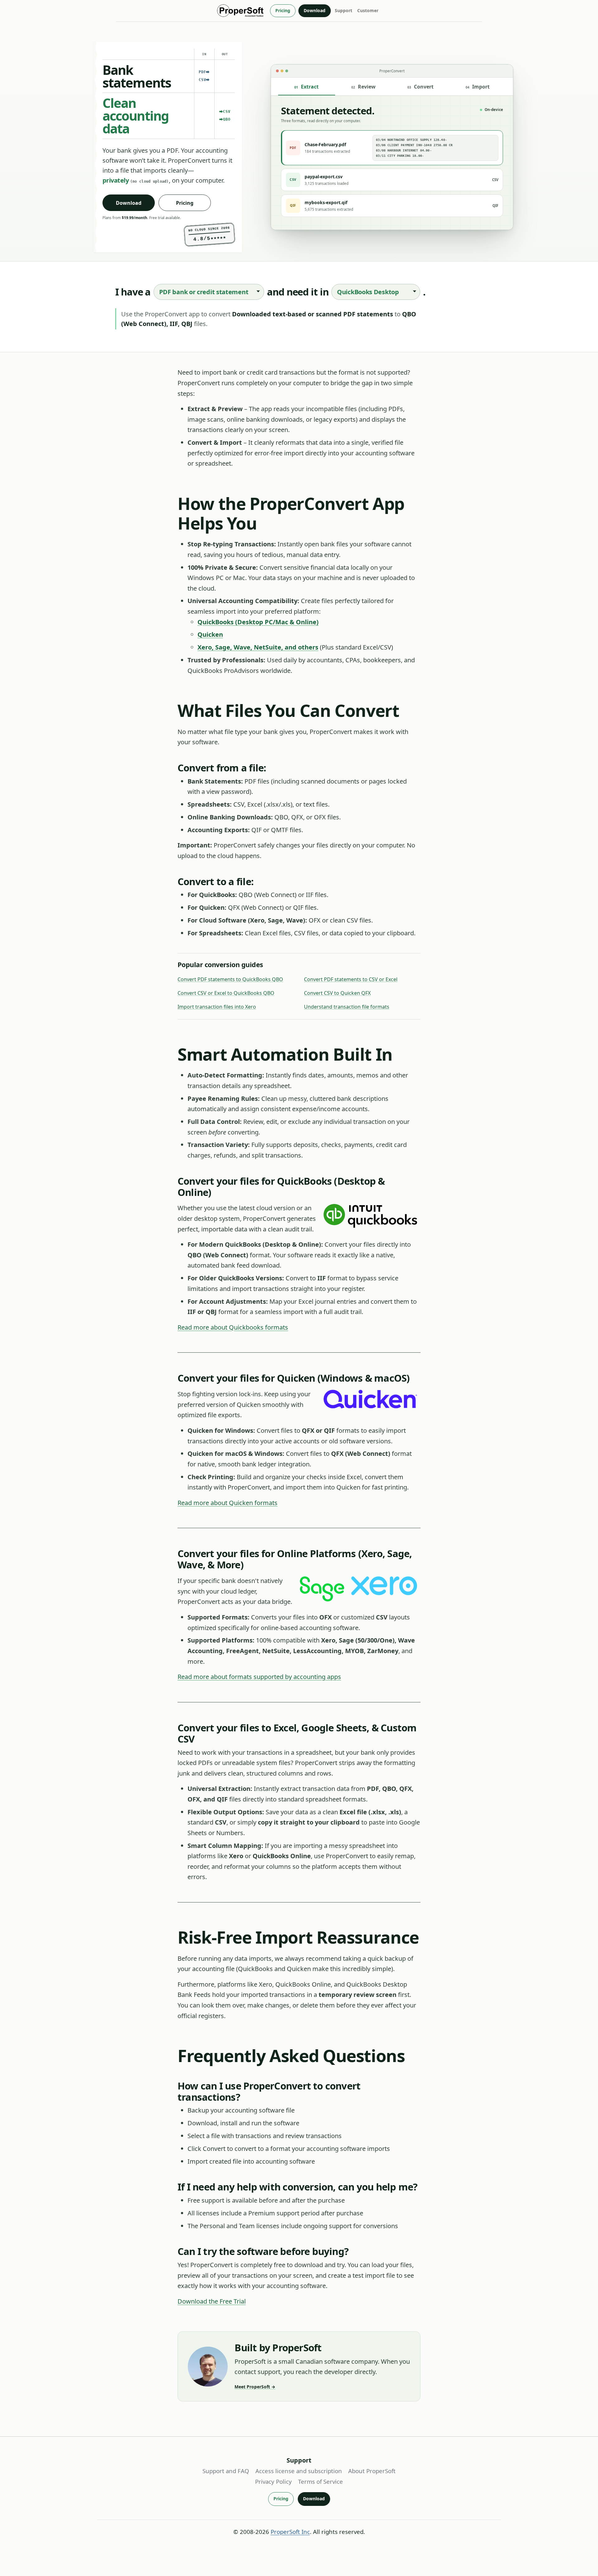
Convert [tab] (420, 87)
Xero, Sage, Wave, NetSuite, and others (258, 647)
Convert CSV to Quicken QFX (337, 993)
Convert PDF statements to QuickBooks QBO (230, 979)
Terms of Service (320, 2481)
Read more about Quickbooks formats (233, 1327)
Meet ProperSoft (255, 2387)
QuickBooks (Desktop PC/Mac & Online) (258, 622)
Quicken (210, 634)
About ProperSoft (372, 2471)
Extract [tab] (306, 87)
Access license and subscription (299, 2471)
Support (344, 10)
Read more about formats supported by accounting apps (259, 1677)
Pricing (283, 10)
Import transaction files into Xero (217, 1007)
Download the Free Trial (212, 2301)
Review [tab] (363, 87)
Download (315, 10)
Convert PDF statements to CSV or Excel (351, 979)
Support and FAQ (226, 2471)
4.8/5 (210, 238)
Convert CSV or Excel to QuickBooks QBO (226, 993)
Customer (368, 10)
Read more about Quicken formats (228, 1503)
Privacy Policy (273, 2481)
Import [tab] (478, 87)
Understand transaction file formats (347, 1007)
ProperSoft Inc (290, 2532)
